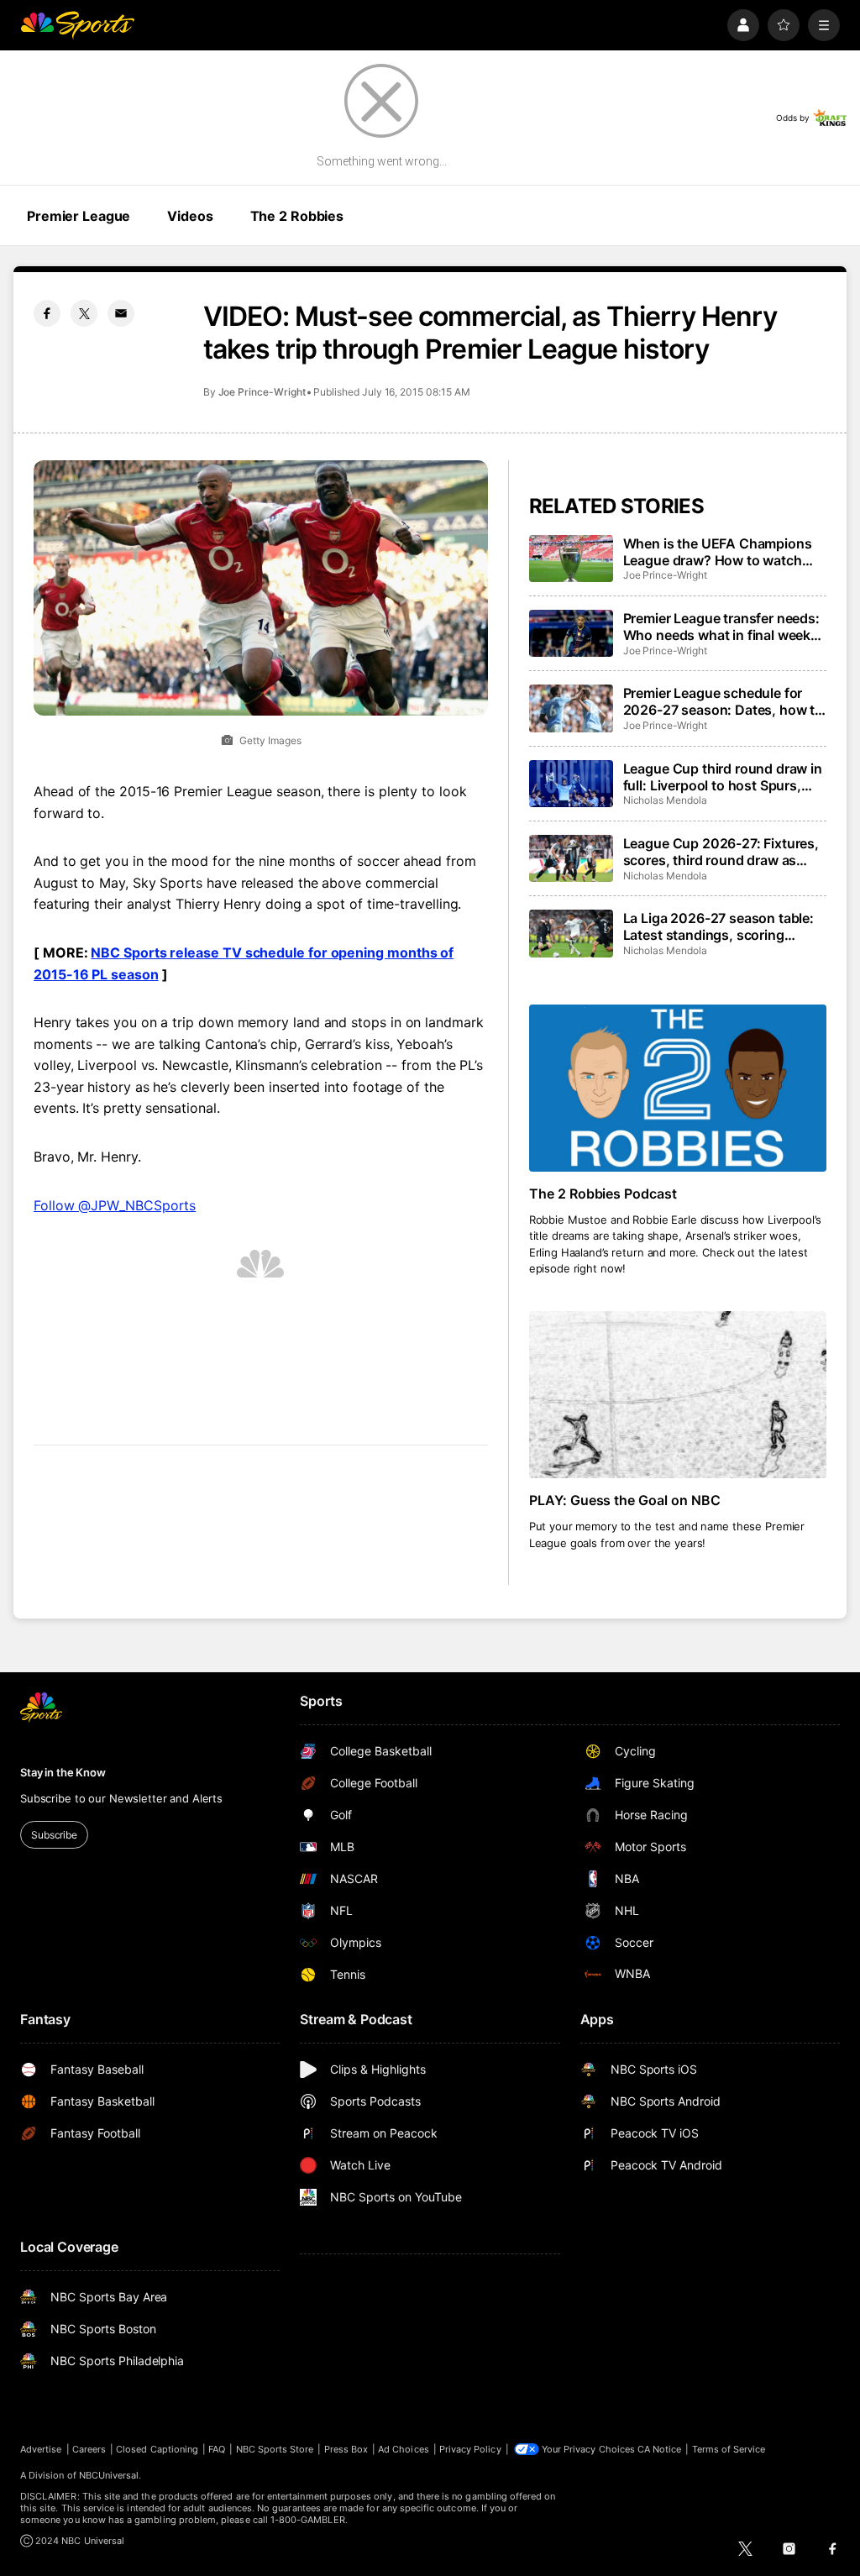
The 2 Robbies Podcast (603, 1194)
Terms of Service (729, 2449)
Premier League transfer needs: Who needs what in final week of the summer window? (721, 627)
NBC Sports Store (275, 2449)
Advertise (41, 2449)
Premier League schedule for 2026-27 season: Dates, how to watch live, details (723, 701)
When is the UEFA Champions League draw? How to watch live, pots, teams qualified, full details (718, 552)
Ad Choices (404, 2449)
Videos (190, 216)
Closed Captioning (157, 2449)
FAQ (217, 2449)
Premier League (79, 216)
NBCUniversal (109, 2475)
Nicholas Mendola (665, 800)
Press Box (346, 2449)
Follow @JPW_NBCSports (115, 1205)
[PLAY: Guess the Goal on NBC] (678, 1395)
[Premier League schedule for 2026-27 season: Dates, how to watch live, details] (571, 708)
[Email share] (121, 313)
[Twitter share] (84, 313)
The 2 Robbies (297, 216)
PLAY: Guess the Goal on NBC (625, 1500)
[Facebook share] (47, 313)
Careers (89, 2449)
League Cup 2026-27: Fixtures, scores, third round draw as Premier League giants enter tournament (721, 852)
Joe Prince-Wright (262, 392)
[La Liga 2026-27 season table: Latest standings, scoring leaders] (571, 933)
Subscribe (54, 1835)
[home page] (77, 25)
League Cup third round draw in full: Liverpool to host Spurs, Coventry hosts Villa (723, 777)
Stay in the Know (63, 1772)
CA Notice (660, 2449)
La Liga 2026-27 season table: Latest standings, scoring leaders (718, 926)
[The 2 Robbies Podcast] (678, 1088)
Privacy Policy (470, 2449)
